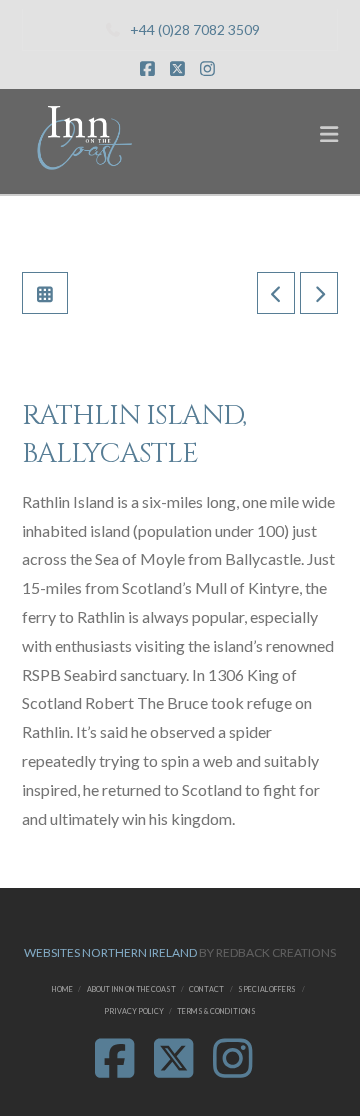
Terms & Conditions (216, 1011)
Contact (206, 989)
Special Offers (267, 989)
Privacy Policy (134, 1011)
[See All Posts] (45, 293)
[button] (329, 134)
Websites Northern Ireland (110, 952)
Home (62, 989)
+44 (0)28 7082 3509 (195, 29)
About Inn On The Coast (131, 989)
